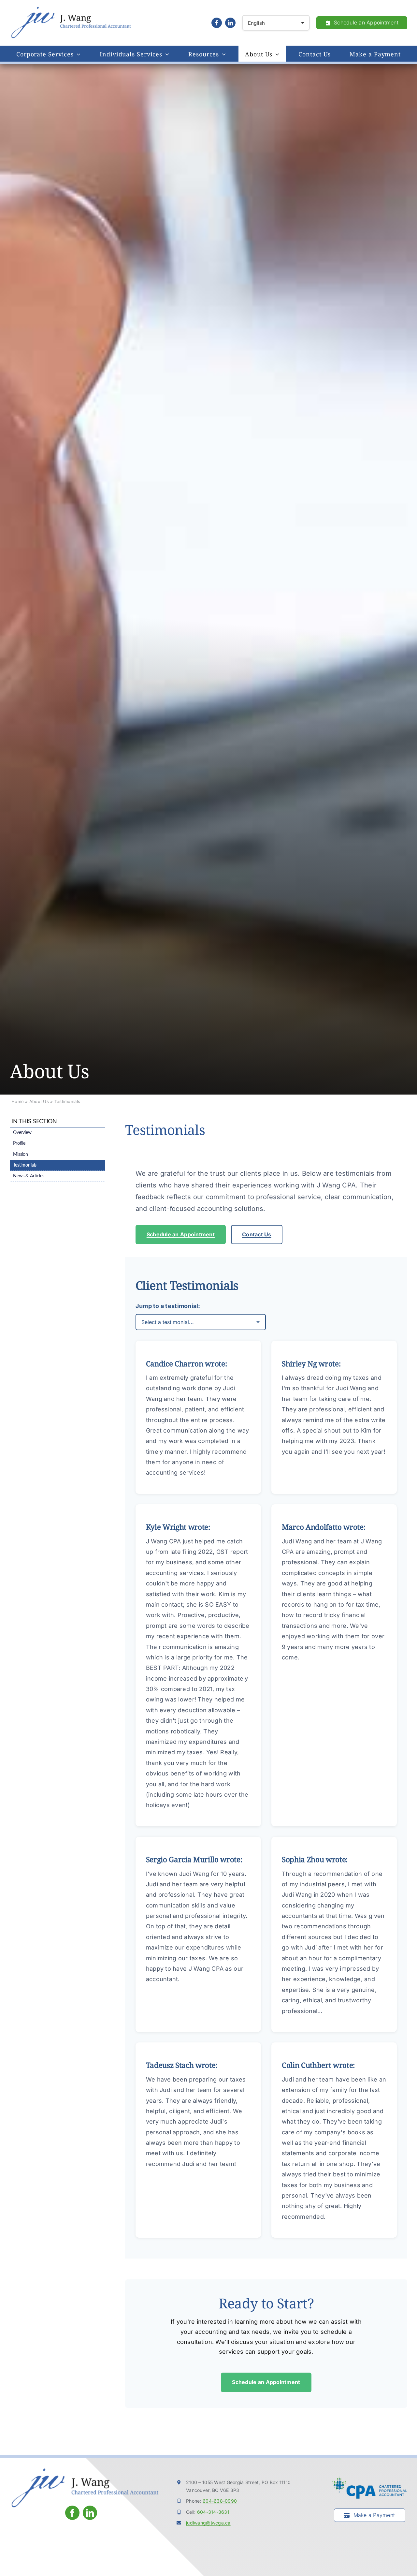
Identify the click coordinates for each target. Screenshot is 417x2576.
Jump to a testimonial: (168, 1306)
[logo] (71, 9)
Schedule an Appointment (181, 1234)
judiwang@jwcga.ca (208, 2523)
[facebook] (217, 23)
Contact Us (257, 1234)
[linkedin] (230, 23)
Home (18, 1101)
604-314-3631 (213, 2512)
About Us (39, 1101)
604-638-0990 (220, 2501)
